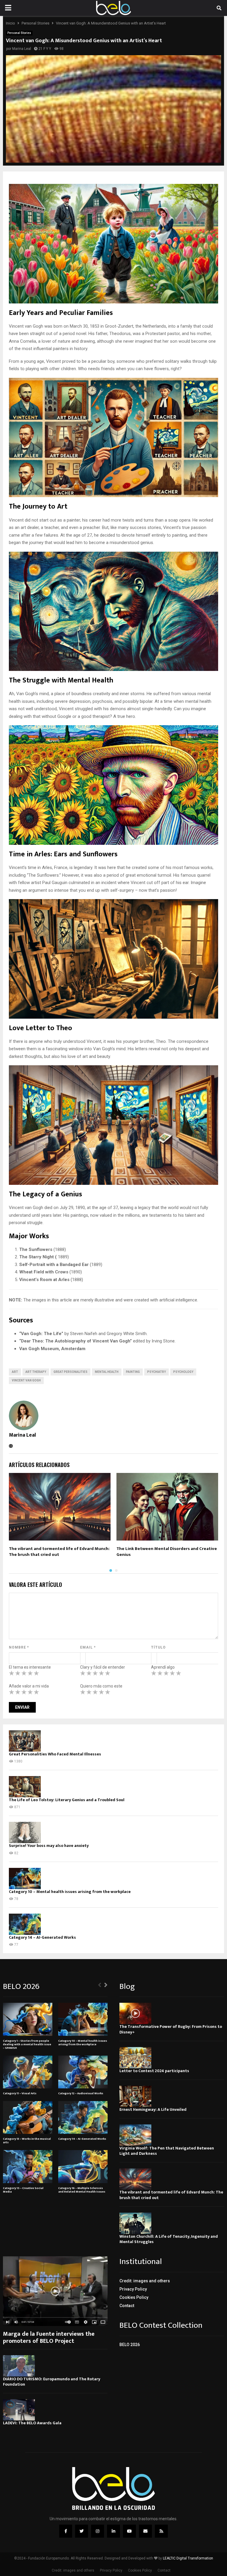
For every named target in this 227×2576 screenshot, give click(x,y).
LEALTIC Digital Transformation (188, 2558)
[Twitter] (82, 2531)
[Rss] (161, 2531)
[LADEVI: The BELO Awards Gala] (19, 2410)
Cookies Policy (134, 2297)
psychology (183, 1372)
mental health (107, 1372)
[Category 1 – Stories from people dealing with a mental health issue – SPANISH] (28, 2019)
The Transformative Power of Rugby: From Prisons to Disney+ (171, 2029)
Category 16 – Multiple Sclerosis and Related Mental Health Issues (82, 2190)
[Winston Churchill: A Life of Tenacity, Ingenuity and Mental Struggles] (135, 2223)
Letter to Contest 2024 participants (154, 2071)
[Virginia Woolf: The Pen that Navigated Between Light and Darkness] (135, 2135)
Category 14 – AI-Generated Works (42, 1937)
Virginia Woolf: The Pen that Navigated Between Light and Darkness (167, 2151)
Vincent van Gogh (26, 1380)
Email (88, 1647)
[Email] (145, 2531)
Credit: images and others (145, 2281)
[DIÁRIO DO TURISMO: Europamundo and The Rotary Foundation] (19, 2366)
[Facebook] (66, 2531)
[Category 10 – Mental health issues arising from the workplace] (25, 1878)
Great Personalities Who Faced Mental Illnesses (55, 1754)
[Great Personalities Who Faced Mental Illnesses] (25, 1741)
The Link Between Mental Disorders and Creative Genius (167, 1552)
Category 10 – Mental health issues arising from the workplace (70, 1892)
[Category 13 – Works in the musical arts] (28, 2117)
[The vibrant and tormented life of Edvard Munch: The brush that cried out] (135, 2179)
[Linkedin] (113, 2531)
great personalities (70, 1372)
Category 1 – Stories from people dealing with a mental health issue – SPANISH (27, 2044)
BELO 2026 (130, 2345)
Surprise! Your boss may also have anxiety (49, 1846)
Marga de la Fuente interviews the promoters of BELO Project (49, 2337)
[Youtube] (129, 2531)
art (15, 1372)
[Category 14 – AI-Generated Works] (25, 1924)
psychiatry (157, 1372)
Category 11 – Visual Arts (20, 2093)
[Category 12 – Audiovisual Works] (83, 2072)
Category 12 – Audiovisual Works (81, 2093)
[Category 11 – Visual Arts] (28, 2072)
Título (158, 1647)
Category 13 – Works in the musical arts (27, 2141)
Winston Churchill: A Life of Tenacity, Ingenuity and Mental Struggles (169, 2239)
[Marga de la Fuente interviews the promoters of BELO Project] (55, 2291)
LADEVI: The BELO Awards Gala (32, 2423)
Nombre (19, 1647)
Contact (127, 2306)
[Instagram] (98, 2531)
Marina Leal (22, 49)
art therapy (36, 1372)
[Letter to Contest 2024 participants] (135, 2058)
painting (133, 1372)
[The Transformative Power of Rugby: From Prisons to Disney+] (135, 2013)
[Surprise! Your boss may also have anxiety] (25, 1832)
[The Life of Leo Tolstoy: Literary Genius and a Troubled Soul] (25, 1787)
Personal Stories (19, 33)
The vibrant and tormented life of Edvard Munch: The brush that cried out (59, 1552)
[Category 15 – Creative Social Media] (28, 2166)
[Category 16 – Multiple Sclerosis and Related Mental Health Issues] (83, 2166)
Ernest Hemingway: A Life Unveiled (153, 2109)
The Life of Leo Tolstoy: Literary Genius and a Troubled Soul (67, 1800)
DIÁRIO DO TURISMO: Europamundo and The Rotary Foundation (52, 2382)
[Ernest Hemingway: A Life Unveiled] (135, 2096)
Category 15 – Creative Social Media (23, 2190)
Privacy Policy (133, 2289)
